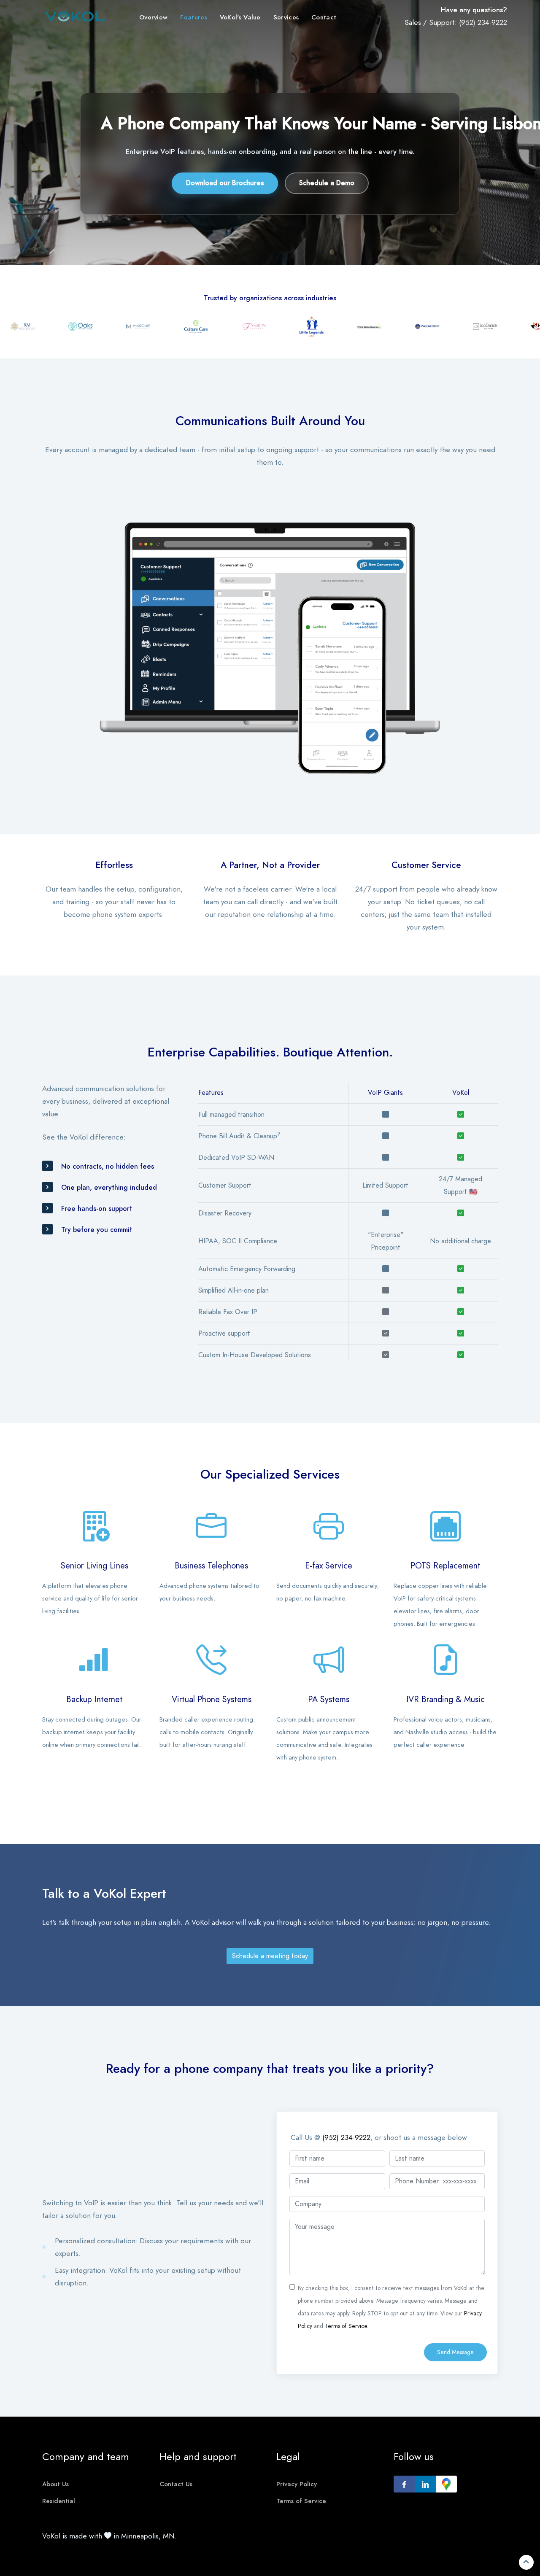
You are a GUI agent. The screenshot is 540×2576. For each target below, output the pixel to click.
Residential (59, 2501)
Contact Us (176, 2484)
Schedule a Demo (327, 183)
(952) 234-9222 (483, 22)
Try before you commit (97, 1230)
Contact (324, 17)
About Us (55, 2484)
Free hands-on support (97, 1209)
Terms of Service (346, 2326)
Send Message (455, 2352)
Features (193, 17)
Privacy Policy (297, 2484)
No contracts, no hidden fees (108, 1167)
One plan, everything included (109, 1188)
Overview (153, 17)
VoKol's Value (240, 17)
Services (286, 17)
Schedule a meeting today (270, 1956)
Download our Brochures (225, 183)
